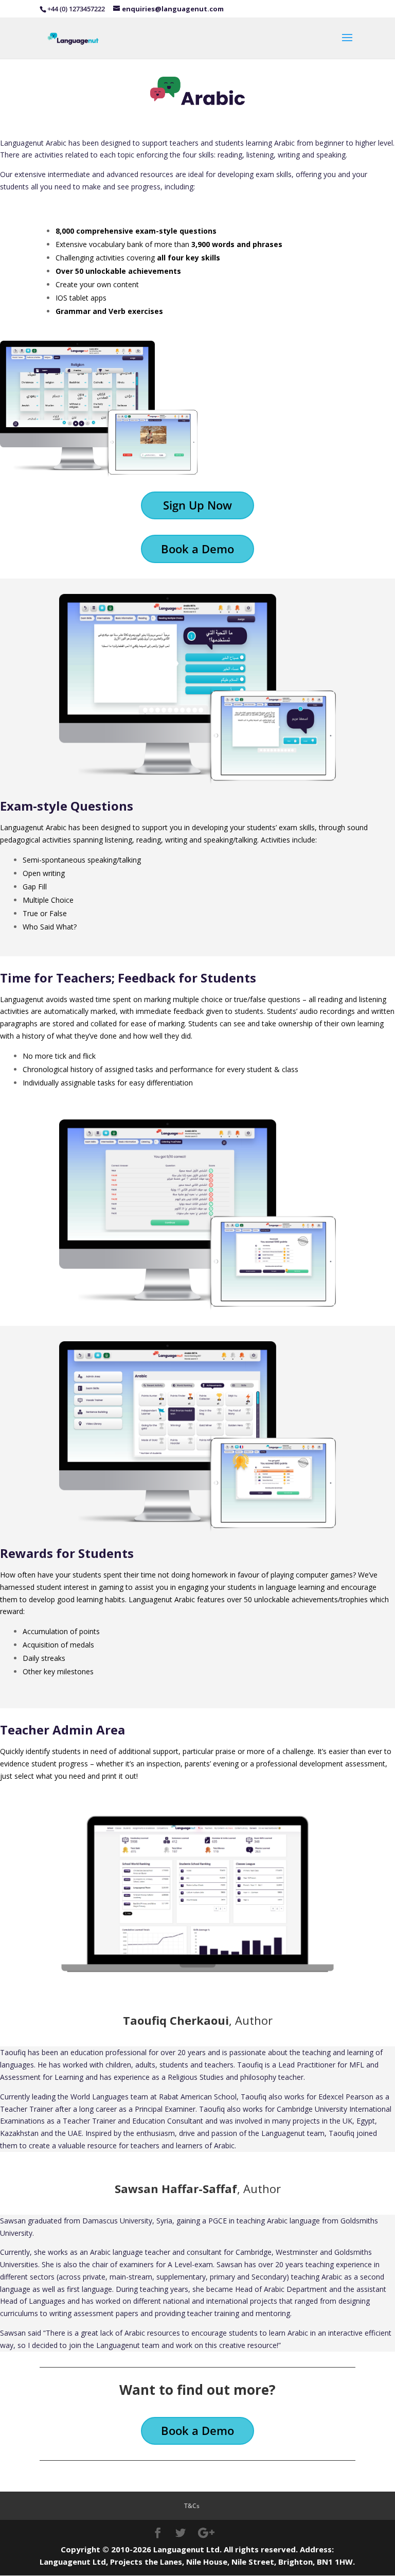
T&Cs (192, 2506)
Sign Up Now (197, 505)
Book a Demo (197, 549)
